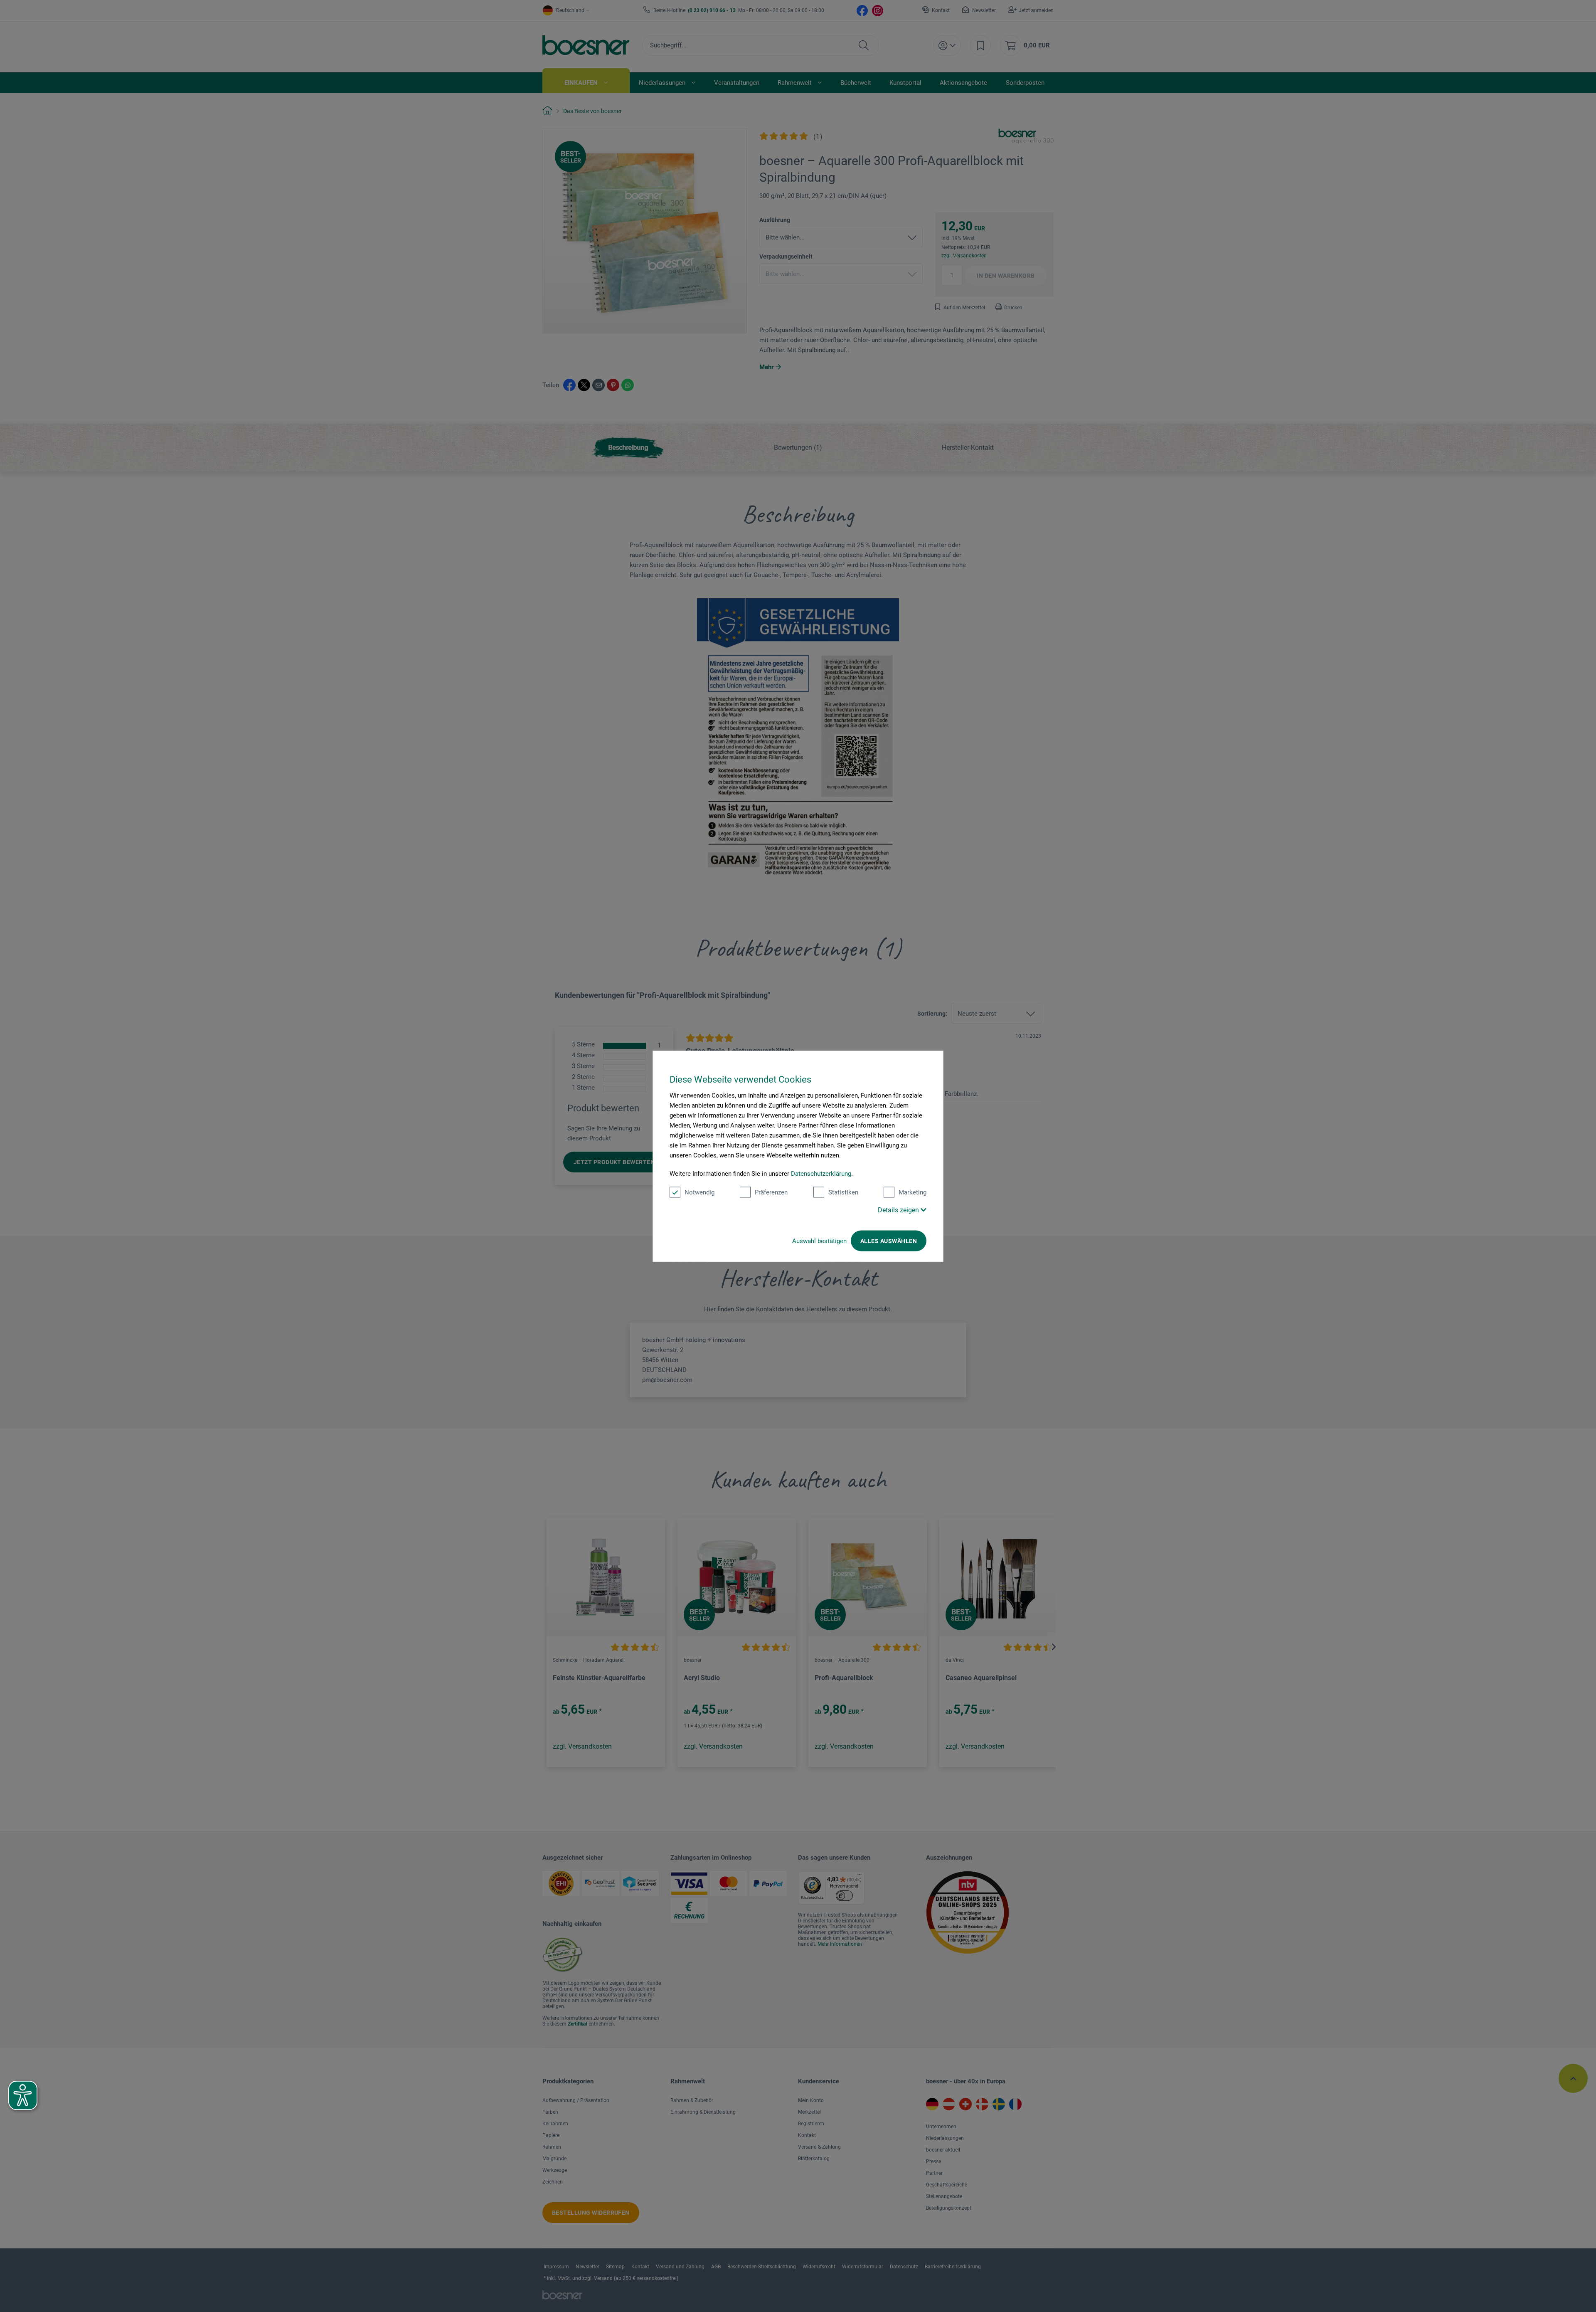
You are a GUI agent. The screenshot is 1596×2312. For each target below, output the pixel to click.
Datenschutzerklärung (821, 1173)
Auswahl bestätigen (819, 1241)
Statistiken (843, 1192)
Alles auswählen (889, 1241)
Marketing (913, 1192)
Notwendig (699, 1192)
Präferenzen (771, 1192)
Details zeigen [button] (899, 1210)
